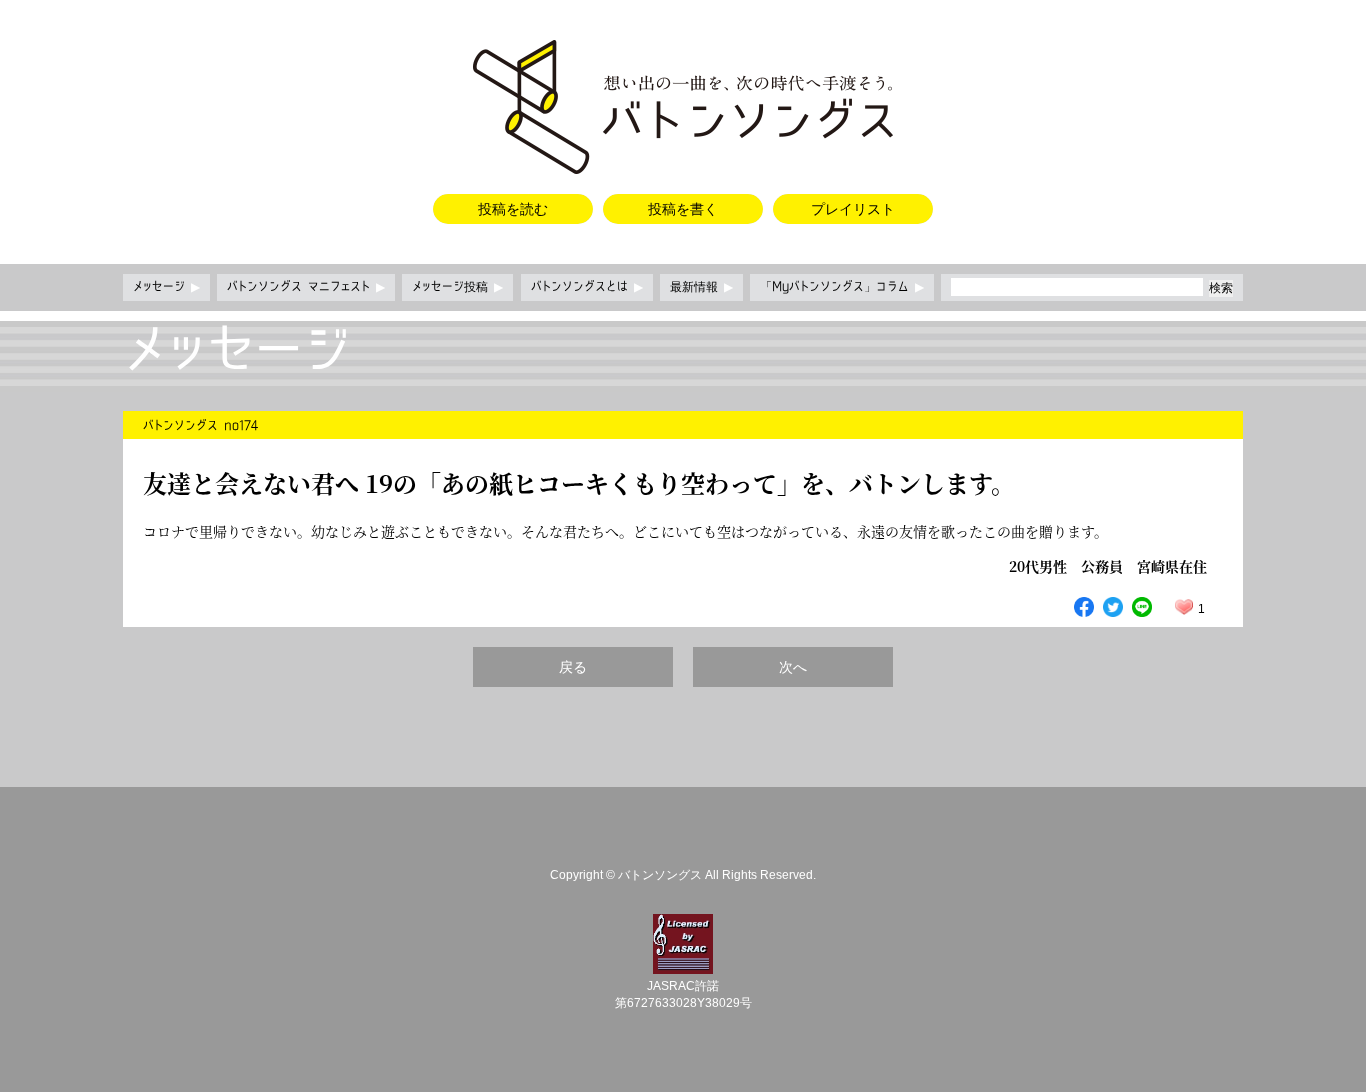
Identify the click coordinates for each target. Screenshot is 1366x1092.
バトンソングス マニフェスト (306, 287)
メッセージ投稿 (457, 287)
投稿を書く (683, 209)
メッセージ (166, 287)
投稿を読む (513, 209)
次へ (793, 667)
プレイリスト (853, 209)
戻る (573, 667)
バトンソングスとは (587, 287)
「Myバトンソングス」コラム (842, 287)
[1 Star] (1184, 607)
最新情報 (701, 287)
